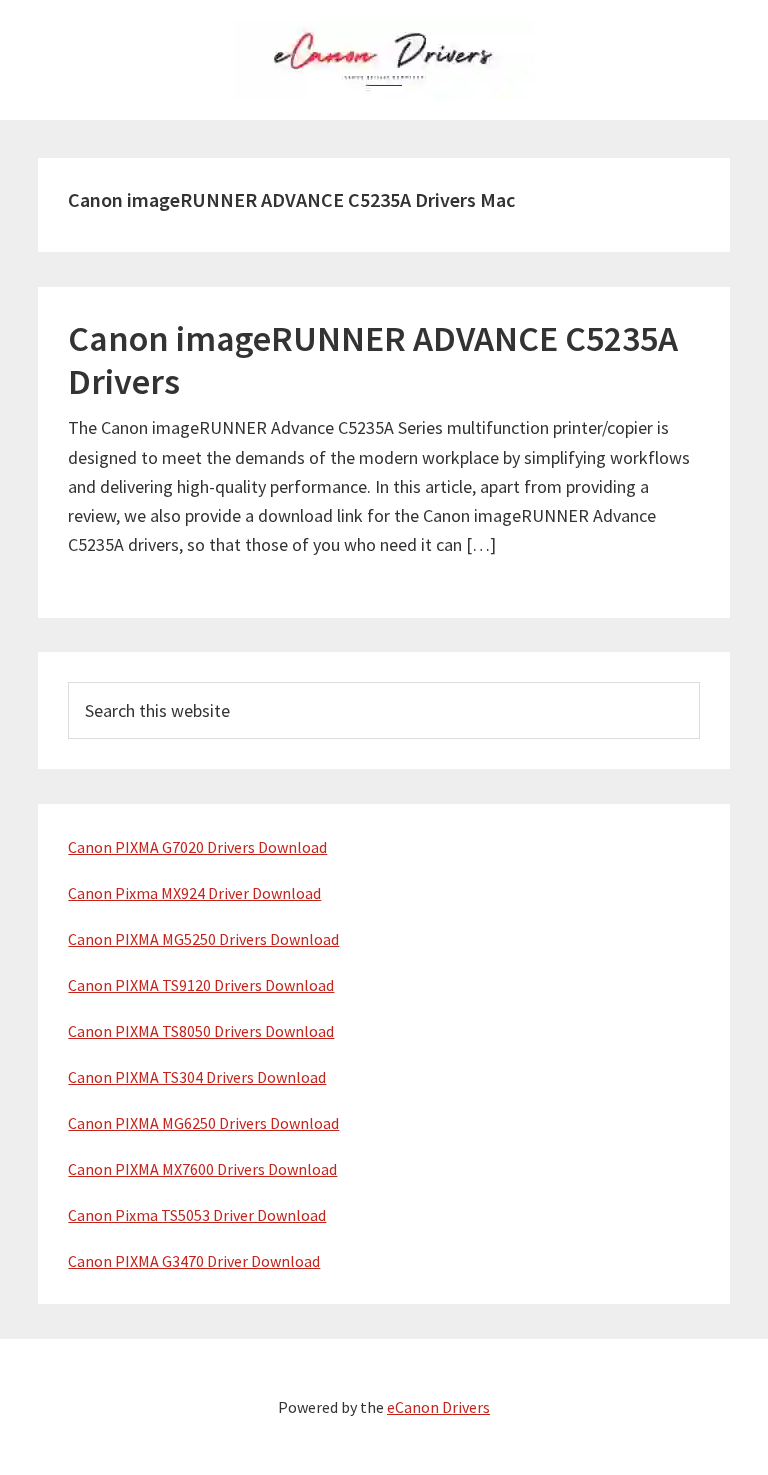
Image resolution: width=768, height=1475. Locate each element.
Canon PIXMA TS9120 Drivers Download (201, 985)
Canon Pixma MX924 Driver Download (194, 893)
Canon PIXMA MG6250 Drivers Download (203, 1123)
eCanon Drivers (438, 1407)
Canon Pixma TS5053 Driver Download (197, 1215)
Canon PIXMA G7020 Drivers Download (197, 847)
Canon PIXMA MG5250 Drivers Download (203, 939)
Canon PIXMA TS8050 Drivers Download (201, 1031)
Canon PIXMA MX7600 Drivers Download (202, 1169)
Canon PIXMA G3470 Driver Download (194, 1261)
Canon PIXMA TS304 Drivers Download (197, 1077)
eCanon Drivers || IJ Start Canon (384, 60)
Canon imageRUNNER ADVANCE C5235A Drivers (373, 360)
